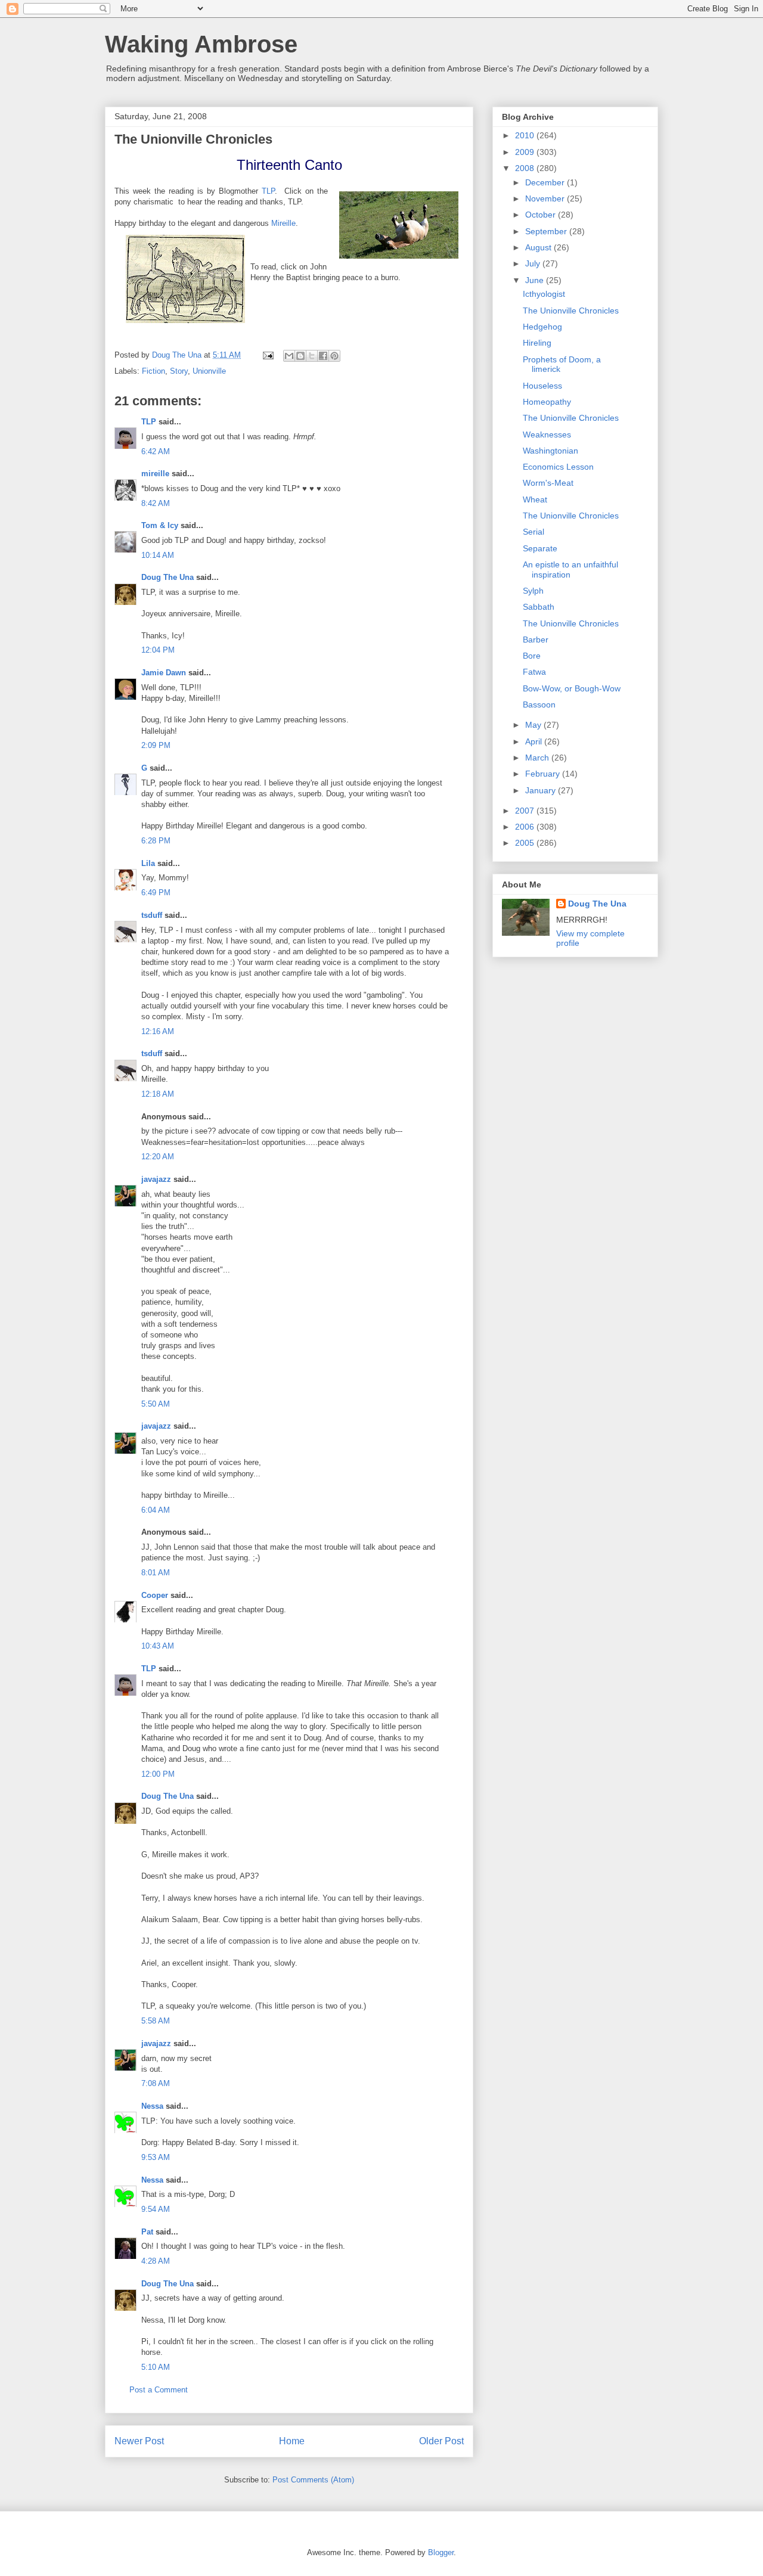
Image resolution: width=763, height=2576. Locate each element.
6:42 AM (156, 451)
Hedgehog (542, 327)
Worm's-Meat (548, 483)
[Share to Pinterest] (334, 356)
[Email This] (289, 356)
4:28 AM (156, 2261)
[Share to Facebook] (323, 356)
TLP (268, 191)
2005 (526, 843)
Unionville (209, 371)
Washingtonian (550, 451)
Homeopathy (547, 402)
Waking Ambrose (201, 44)
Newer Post (139, 2441)
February (544, 774)
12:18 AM (158, 1094)
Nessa (152, 2106)
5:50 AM (156, 1404)
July (534, 263)
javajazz (156, 1179)
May (534, 725)
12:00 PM (158, 1774)
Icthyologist (544, 294)
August (539, 247)
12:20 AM (158, 1157)
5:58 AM (156, 2021)
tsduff (152, 915)
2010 (526, 135)
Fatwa (534, 672)
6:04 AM (156, 1510)
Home (292, 2441)
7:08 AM (156, 2083)
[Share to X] (312, 356)
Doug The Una (168, 577)
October (542, 215)
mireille (155, 474)
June (536, 280)
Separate (540, 548)
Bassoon (539, 704)
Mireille (283, 223)
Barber (536, 640)
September (547, 231)
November (546, 198)
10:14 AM (158, 555)
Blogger (441, 2552)
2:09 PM (156, 745)
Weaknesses (547, 434)
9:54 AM (156, 2209)
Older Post (441, 2441)
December (546, 182)
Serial (534, 532)
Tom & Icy (160, 525)
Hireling (537, 343)
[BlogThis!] (300, 356)
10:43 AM (158, 1646)
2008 (526, 168)
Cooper (155, 1595)
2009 (526, 152)
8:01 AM (156, 1573)
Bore (532, 656)
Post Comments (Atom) (313, 2480)
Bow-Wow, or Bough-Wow (572, 688)
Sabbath (539, 607)
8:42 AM (156, 503)
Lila (148, 863)
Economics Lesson (558, 467)
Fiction (153, 371)
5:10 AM (156, 2367)
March (538, 758)
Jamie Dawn (164, 673)
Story (179, 371)
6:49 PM (156, 893)
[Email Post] (267, 355)
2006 (526, 827)
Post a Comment (159, 2390)
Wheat (535, 499)
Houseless (542, 386)
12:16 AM (158, 1031)
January (542, 790)
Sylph (533, 591)
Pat (147, 2232)
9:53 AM (156, 2157)
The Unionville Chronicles (571, 311)
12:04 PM (158, 650)
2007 (526, 811)
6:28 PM (156, 841)
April (535, 741)
